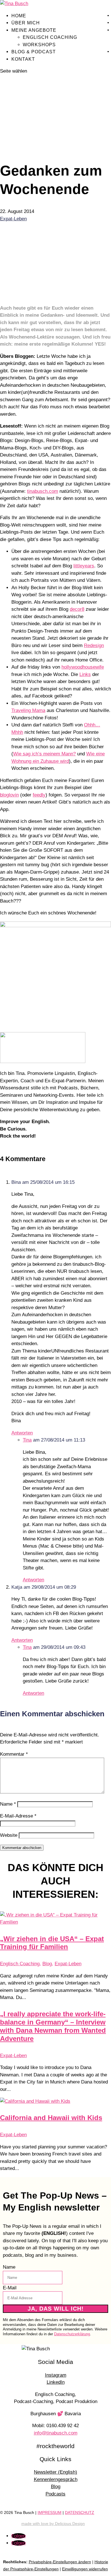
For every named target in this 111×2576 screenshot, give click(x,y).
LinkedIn (56, 2382)
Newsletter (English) (55, 2472)
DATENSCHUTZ (80, 2513)
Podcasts (55, 2494)
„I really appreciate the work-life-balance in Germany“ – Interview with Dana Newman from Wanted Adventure (53, 2026)
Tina (27, 1440)
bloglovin (9, 795)
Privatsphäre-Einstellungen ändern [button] (60, 2562)
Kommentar (14, 1754)
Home (19, 16)
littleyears (84, 566)
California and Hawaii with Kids (51, 2118)
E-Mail (10, 2288)
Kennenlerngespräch (56, 2479)
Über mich (26, 23)
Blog (47, 1964)
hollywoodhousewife (83, 667)
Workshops (39, 45)
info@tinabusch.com (56, 2433)
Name (8, 1804)
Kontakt (23, 59)
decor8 (77, 609)
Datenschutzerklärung (72, 2334)
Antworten (22, 1433)
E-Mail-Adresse (18, 1816)
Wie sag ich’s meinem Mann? (44, 754)
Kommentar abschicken (22, 1848)
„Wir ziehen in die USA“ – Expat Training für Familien (52, 1943)
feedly (39, 795)
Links (85, 674)
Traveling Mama (28, 710)
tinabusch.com (43, 491)
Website (9, 1835)
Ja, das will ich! (56, 2309)
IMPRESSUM (50, 2513)
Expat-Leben (13, 219)
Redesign (94, 645)
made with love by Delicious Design (53, 2524)
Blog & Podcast (34, 52)
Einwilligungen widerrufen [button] (85, 2569)
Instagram (56, 2375)
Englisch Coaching (50, 37)
